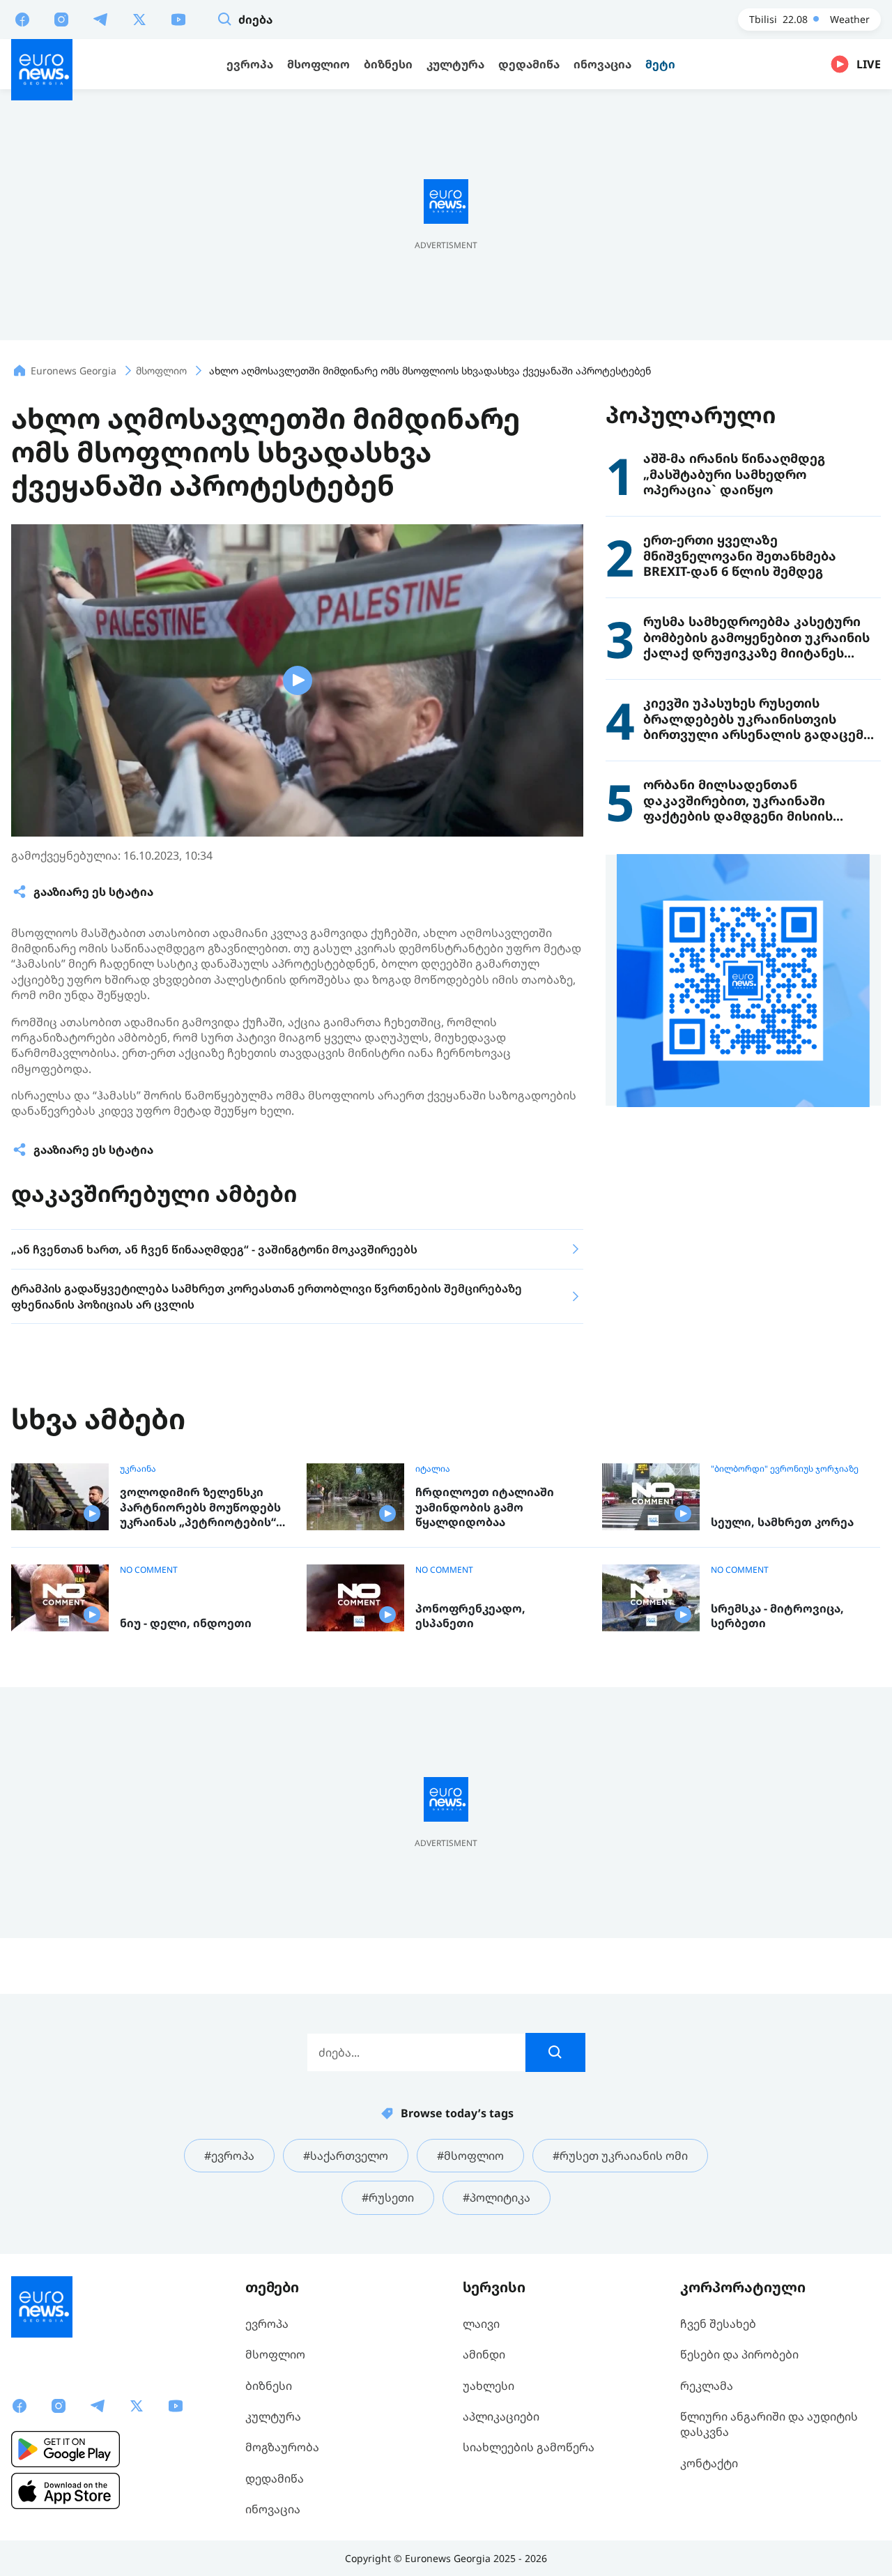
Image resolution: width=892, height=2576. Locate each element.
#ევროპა (229, 2156)
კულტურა (273, 2416)
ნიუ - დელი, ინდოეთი (186, 1623)
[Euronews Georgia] (42, 70)
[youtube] (178, 19)
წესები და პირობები (739, 2354)
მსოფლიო (275, 2354)
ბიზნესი (269, 2386)
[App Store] (66, 2491)
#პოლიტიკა (497, 2197)
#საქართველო (346, 2156)
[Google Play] (66, 2449)
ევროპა (267, 2324)
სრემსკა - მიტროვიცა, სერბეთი (777, 1616)
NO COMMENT (149, 1570)
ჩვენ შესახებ (718, 2324)
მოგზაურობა (282, 2447)
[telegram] (100, 19)
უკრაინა (138, 1469)
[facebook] (22, 19)
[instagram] (61, 19)
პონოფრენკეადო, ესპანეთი (470, 1616)
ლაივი (481, 2324)
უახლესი (489, 2386)
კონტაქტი (709, 2463)
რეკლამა (707, 2386)
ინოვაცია (273, 2509)
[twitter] (139, 19)
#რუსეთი (388, 2197)
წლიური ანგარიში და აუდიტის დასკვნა (769, 2424)
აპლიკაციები (501, 2416)
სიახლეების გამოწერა (529, 2447)
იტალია (433, 1469)
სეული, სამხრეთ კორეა (782, 1522)
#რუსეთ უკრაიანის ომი (620, 2156)
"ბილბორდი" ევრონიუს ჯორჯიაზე (785, 1469)
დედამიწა (275, 2478)
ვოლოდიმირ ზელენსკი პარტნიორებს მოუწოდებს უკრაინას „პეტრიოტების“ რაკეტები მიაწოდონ (200, 1508)
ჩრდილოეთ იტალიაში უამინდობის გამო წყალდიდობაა (485, 1507)
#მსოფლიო (470, 2156)
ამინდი (484, 2354)
